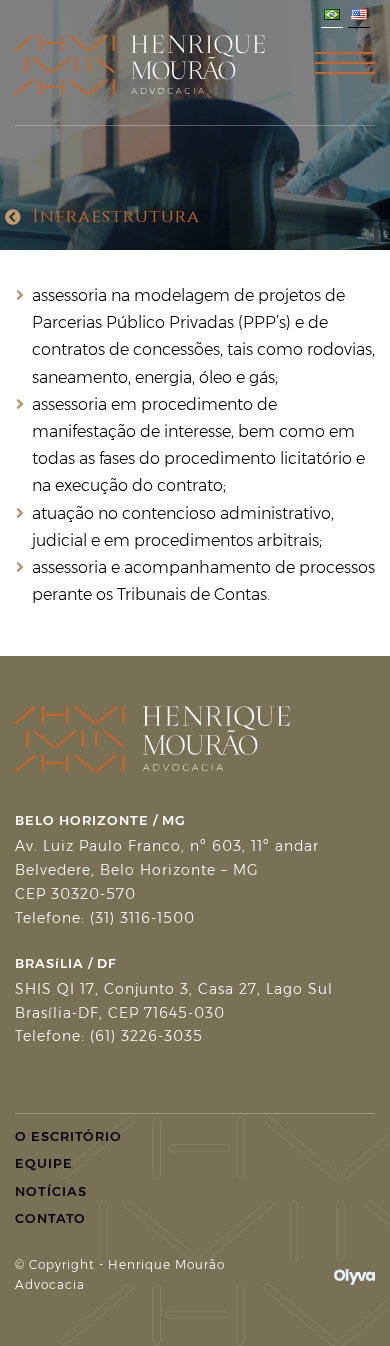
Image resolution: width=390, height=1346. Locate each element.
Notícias (51, 1191)
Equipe (44, 1163)
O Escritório (68, 1136)
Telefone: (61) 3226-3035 (109, 1036)
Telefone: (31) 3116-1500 (105, 918)
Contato (50, 1218)
